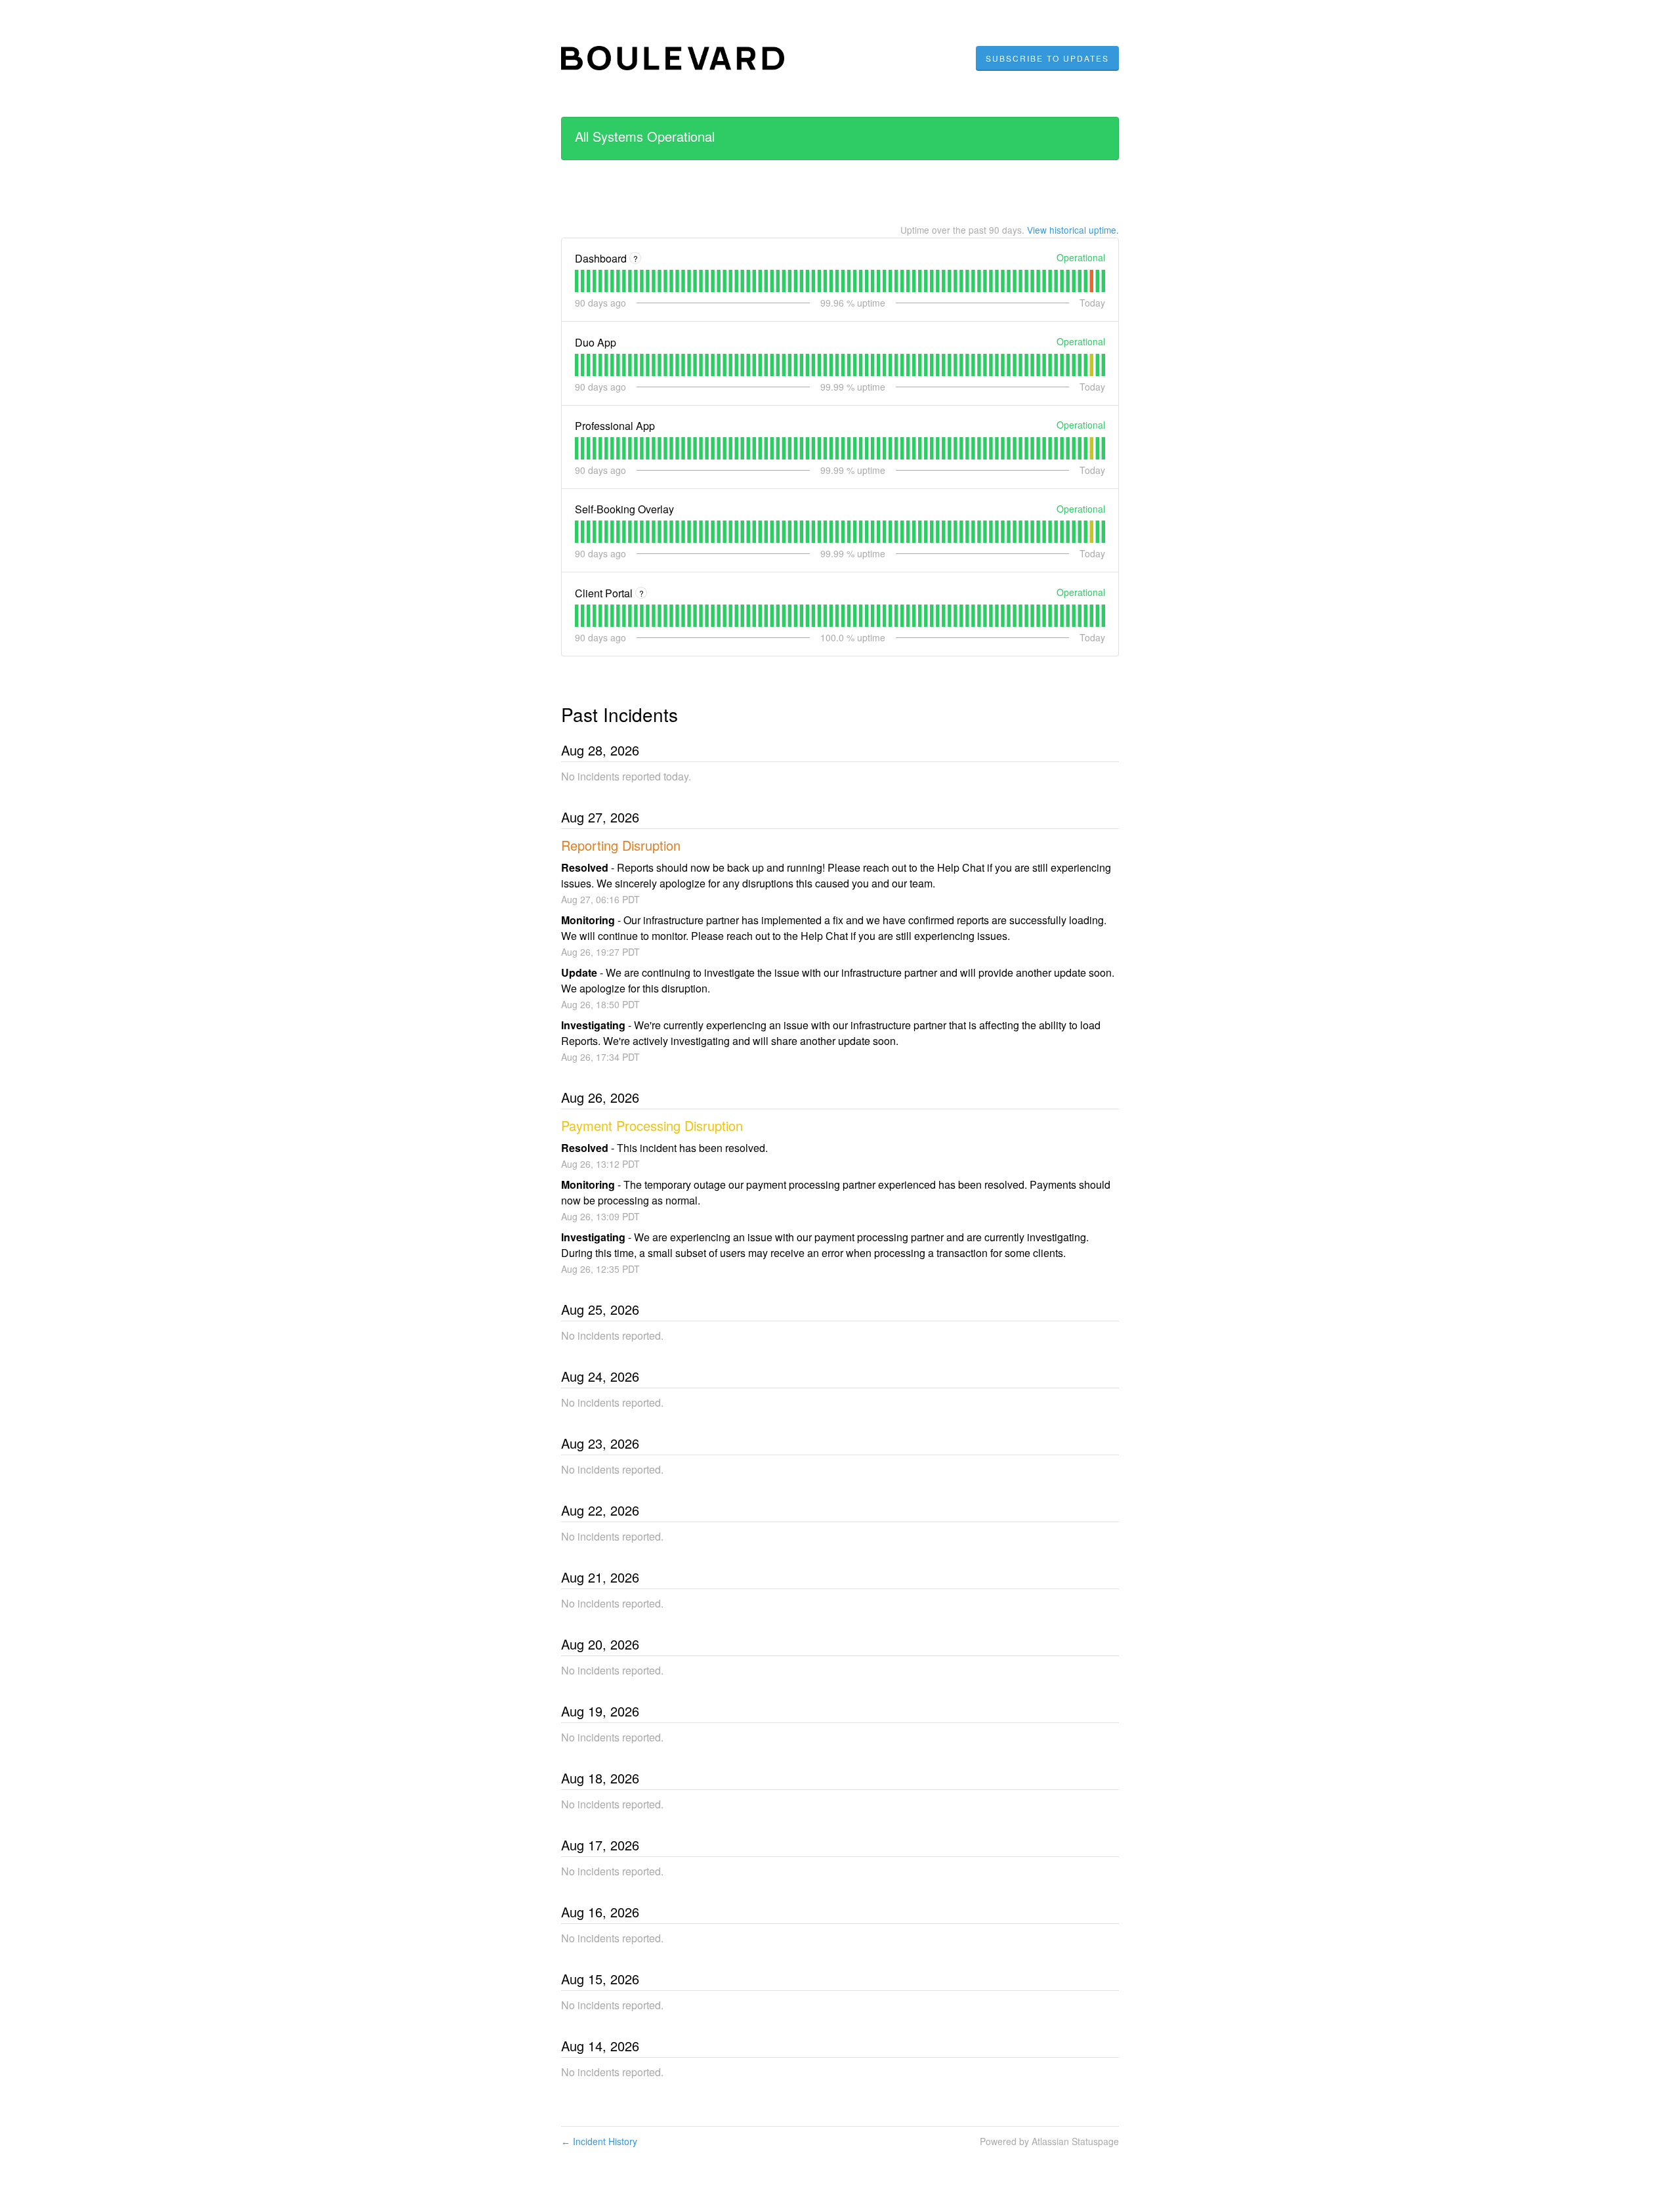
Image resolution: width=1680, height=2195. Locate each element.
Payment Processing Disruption (652, 1125)
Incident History (599, 2141)
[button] (1047, 58)
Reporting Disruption (621, 845)
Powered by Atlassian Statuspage (1049, 2141)
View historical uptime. (1073, 230)
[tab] (577, 281)
